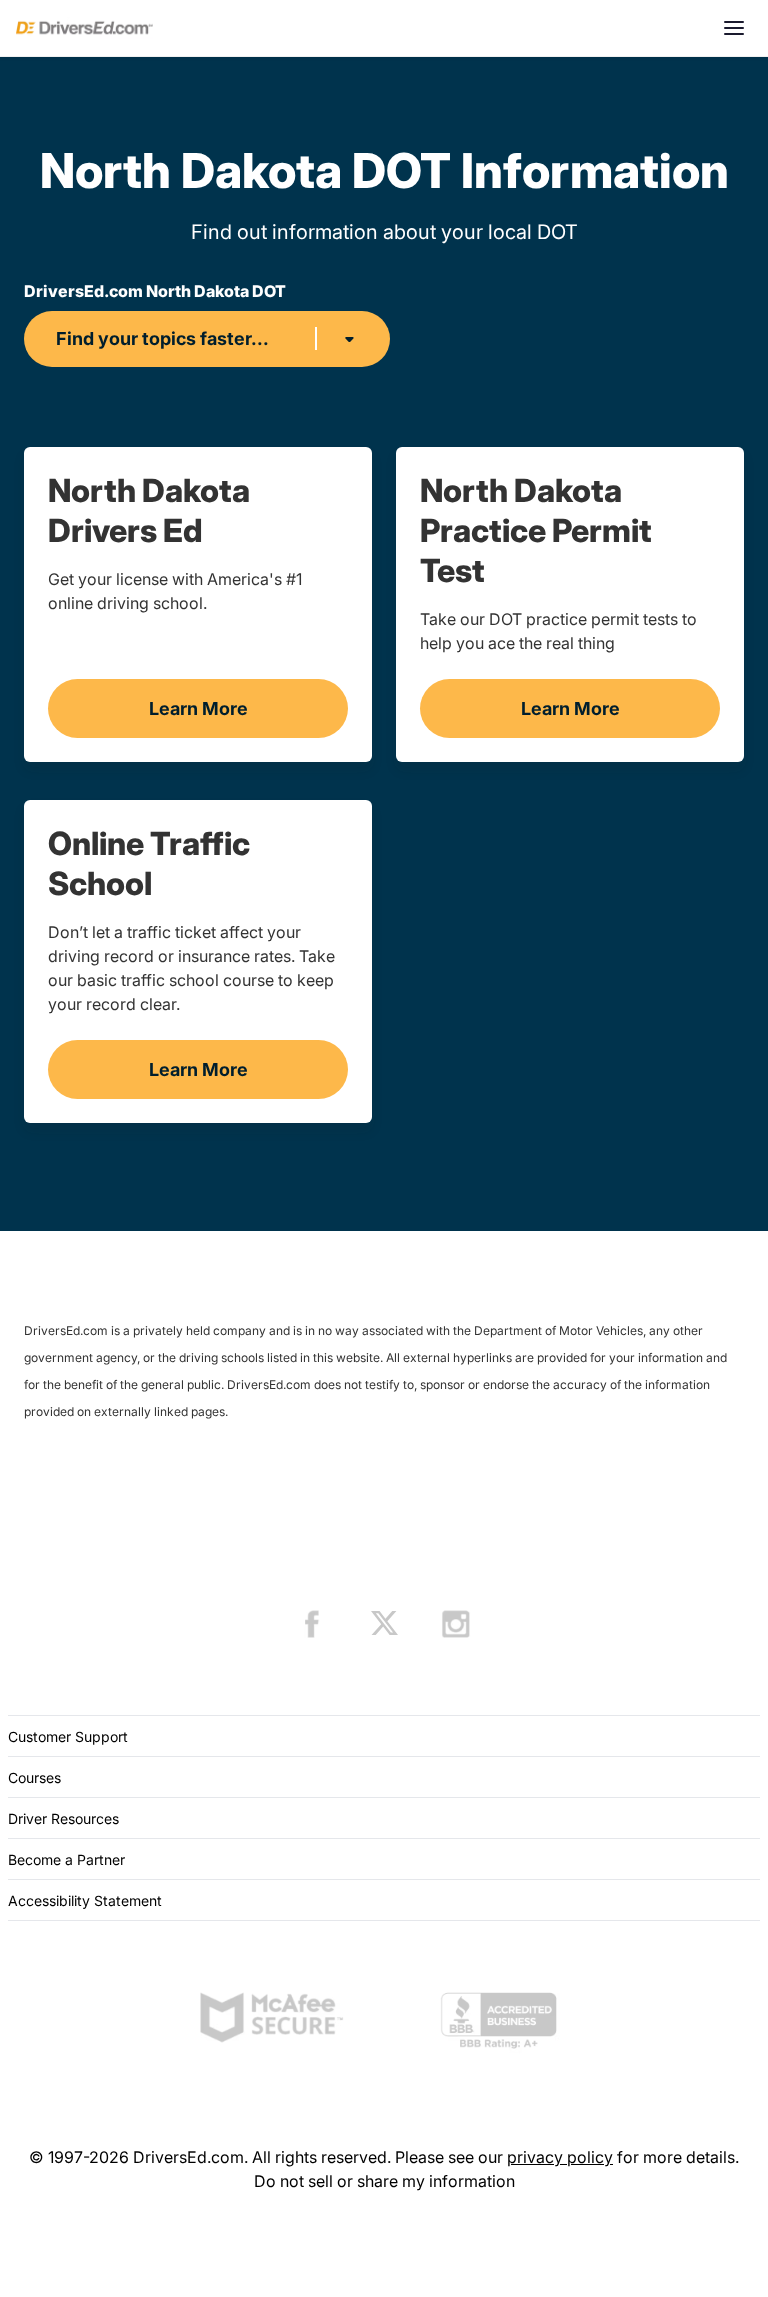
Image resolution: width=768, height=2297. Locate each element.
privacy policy (560, 2157)
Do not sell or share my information (384, 2181)
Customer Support (68, 1736)
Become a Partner (66, 1859)
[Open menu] (734, 28)
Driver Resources (63, 1818)
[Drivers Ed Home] (84, 28)
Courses (34, 1777)
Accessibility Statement (85, 1900)
